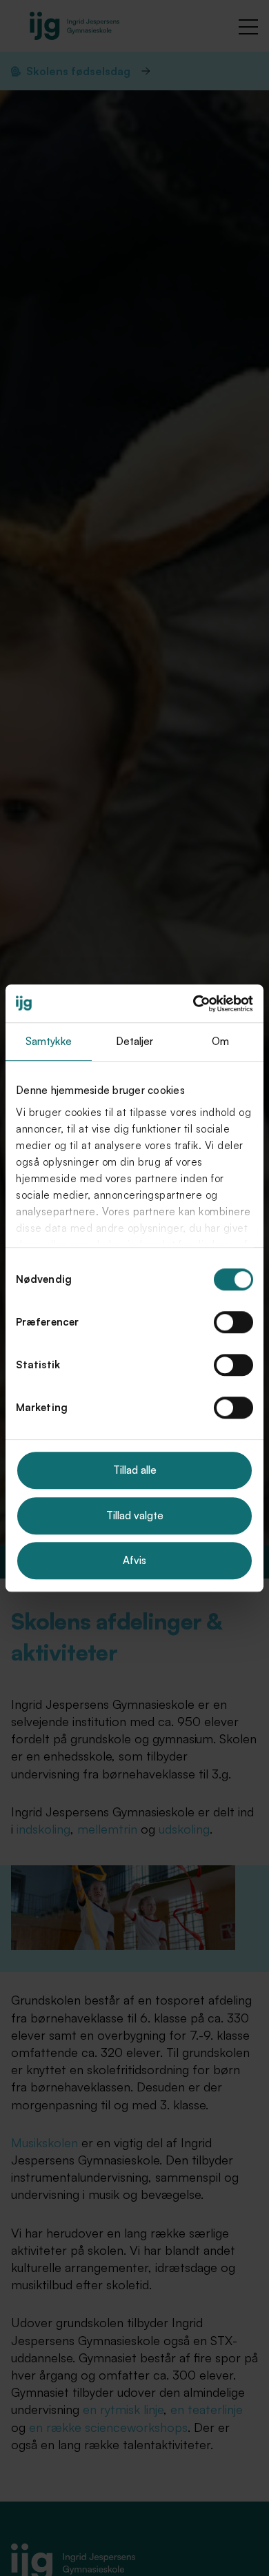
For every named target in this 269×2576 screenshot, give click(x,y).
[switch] (233, 1322)
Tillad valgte (135, 1515)
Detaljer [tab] (135, 1041)
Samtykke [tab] (49, 1041)
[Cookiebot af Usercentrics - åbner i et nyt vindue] (193, 1004)
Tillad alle (135, 1470)
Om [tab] (220, 1041)
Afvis (134, 1560)
